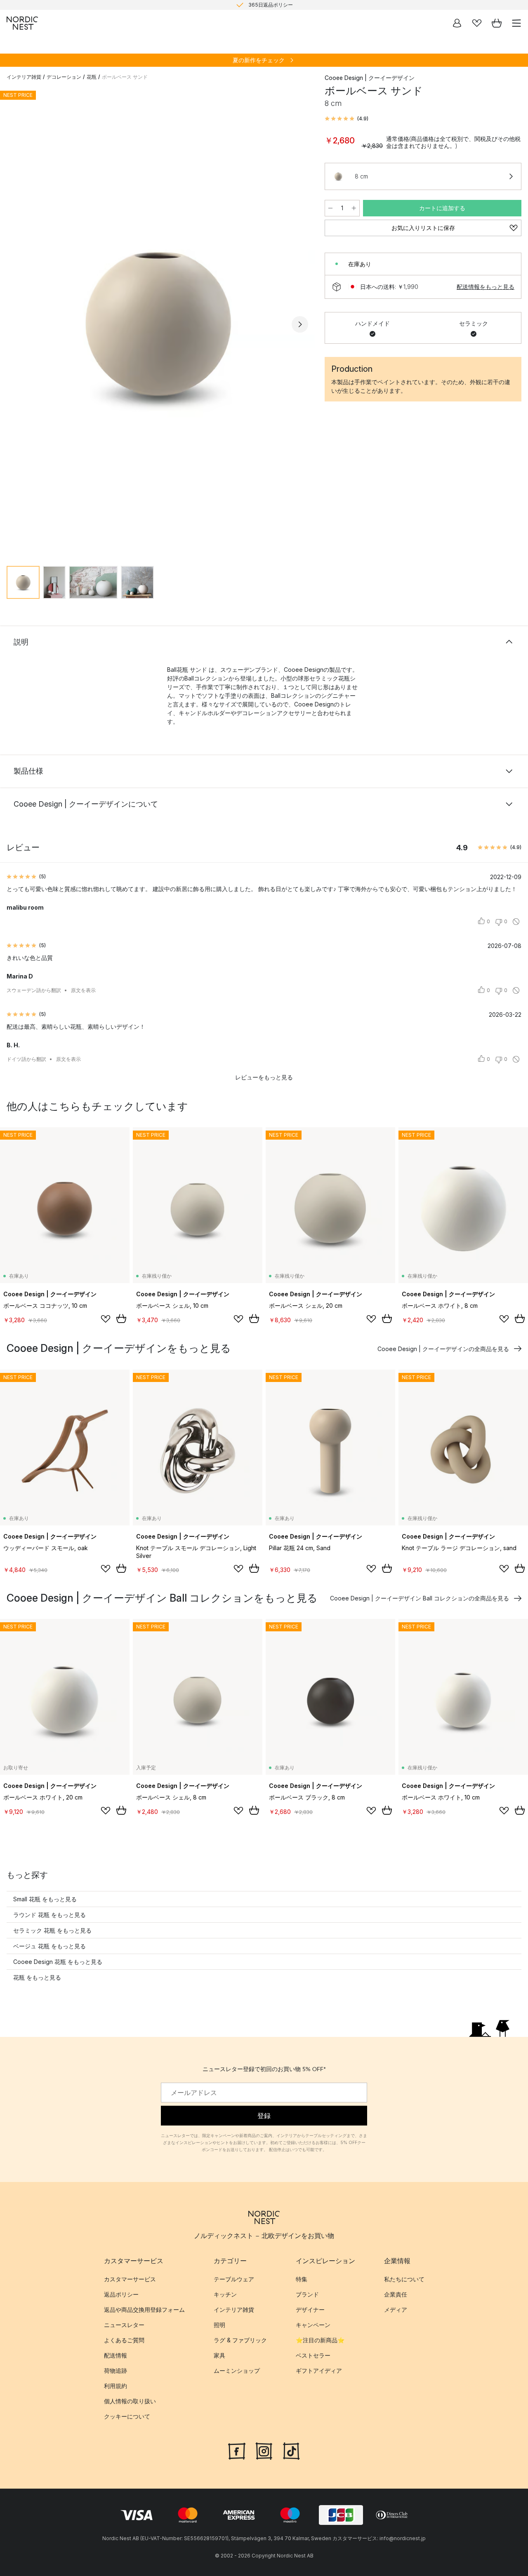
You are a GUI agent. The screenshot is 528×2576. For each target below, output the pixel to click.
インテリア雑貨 (24, 77)
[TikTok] (291, 2450)
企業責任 (396, 2295)
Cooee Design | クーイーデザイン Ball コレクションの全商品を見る (420, 1598)
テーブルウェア (234, 2279)
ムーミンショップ (237, 2371)
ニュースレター (124, 2325)
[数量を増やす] (354, 208)
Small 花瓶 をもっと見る (45, 1899)
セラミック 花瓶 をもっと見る (52, 1930)
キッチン (225, 2295)
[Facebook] (237, 2450)
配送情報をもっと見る (486, 287)
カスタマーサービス (130, 2279)
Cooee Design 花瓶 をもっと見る (58, 1962)
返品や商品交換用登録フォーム (144, 2310)
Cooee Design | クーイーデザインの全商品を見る (443, 1349)
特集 (302, 2279)
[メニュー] (516, 23)
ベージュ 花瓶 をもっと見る (49, 1946)
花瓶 (92, 77)
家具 (219, 2356)
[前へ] (15, 324)
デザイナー (310, 2310)
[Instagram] (264, 2450)
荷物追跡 (115, 2371)
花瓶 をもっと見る (37, 1977)
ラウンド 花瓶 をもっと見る (49, 1915)
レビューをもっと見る (264, 1077)
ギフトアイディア (319, 2371)
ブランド (307, 2295)
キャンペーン (313, 2325)
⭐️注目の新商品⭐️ (320, 2340)
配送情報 (115, 2356)
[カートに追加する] (121, 1318)
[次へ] (300, 324)
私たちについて (404, 2279)
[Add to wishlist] (106, 1319)
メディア (396, 2310)
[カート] (497, 23)
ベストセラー (313, 2356)
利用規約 (115, 2386)
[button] (346, 119)
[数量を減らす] (330, 208)
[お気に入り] (477, 23)
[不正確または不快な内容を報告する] (516, 922)
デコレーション (64, 77)
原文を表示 (83, 990)
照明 (219, 2325)
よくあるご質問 (124, 2340)
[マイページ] (457, 23)
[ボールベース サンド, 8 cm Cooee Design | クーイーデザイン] (157, 323)
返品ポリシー (121, 2295)
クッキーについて (127, 2417)
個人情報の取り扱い (130, 2401)
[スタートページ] (22, 23)
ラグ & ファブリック (240, 2340)
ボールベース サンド (125, 77)
